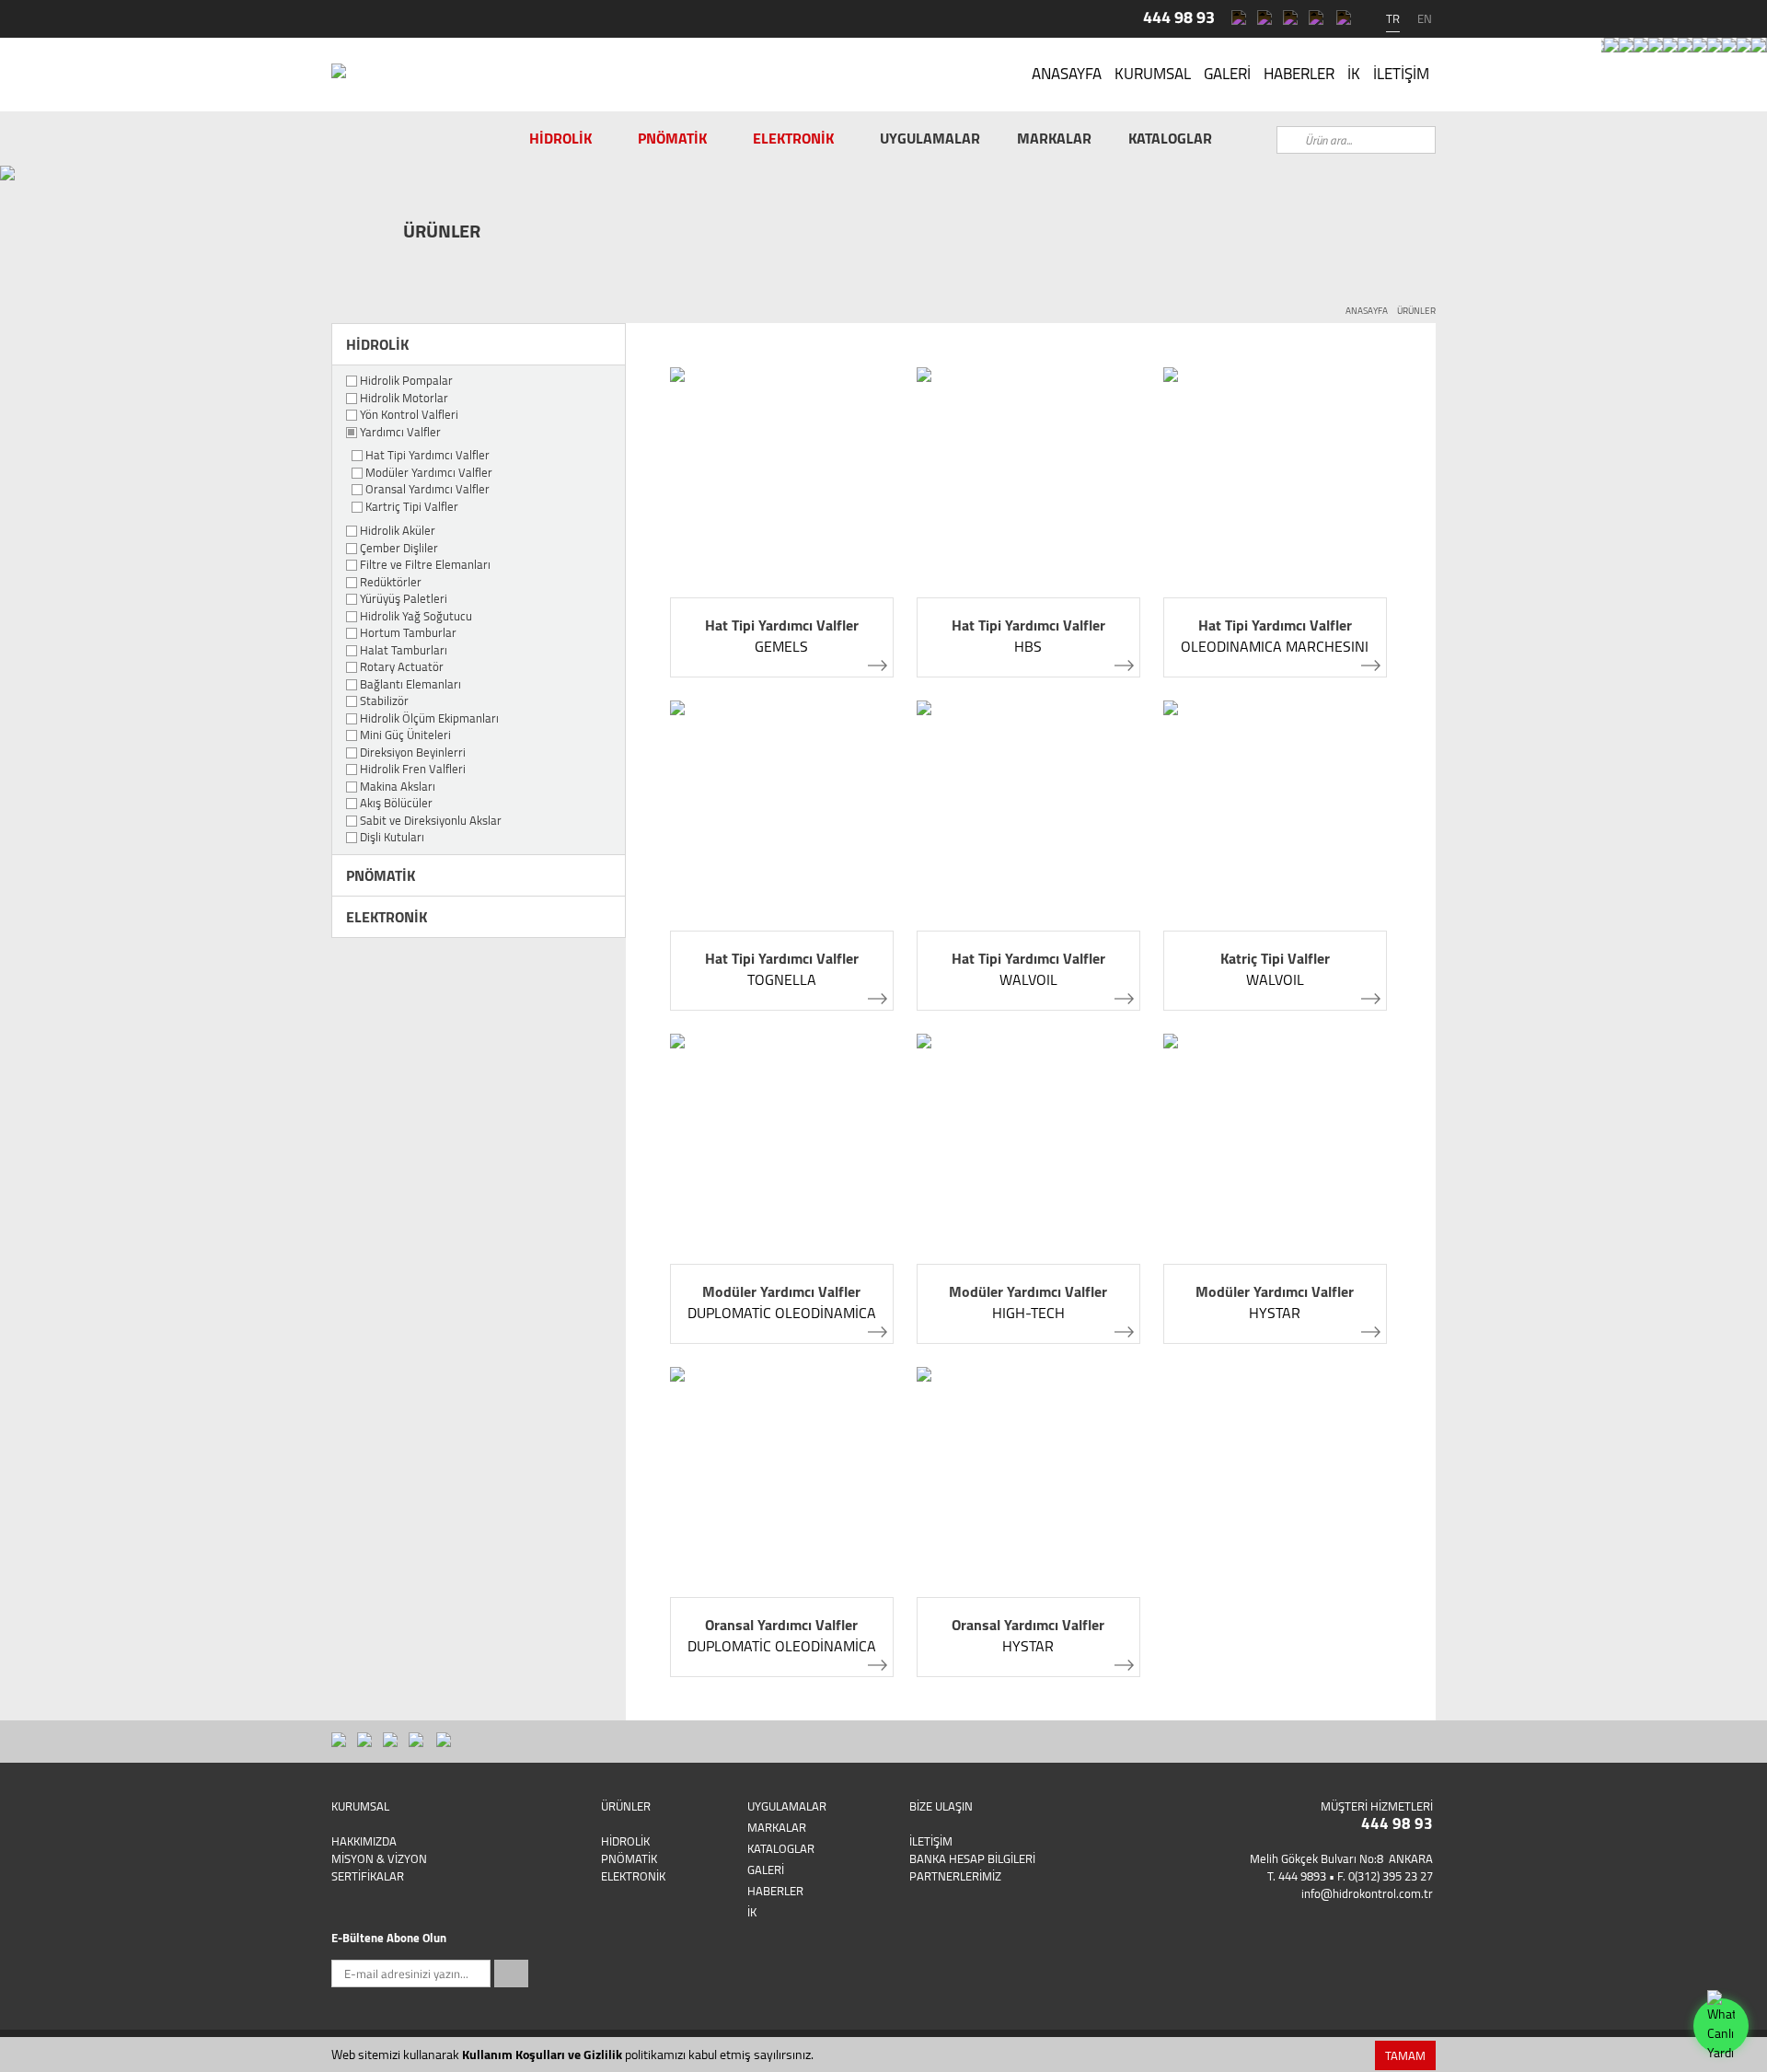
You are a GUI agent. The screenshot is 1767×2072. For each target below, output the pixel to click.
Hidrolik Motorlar (404, 399)
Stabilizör (384, 701)
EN (1425, 18)
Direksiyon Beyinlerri (413, 753)
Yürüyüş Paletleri (404, 599)
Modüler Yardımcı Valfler (429, 473)
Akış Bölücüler (396, 804)
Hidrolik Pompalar (406, 381)
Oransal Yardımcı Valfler (427, 490)
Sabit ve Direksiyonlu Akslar (431, 821)
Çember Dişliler (399, 549)
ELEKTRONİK (793, 138)
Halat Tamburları (404, 651)
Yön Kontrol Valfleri (409, 415)
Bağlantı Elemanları (410, 685)
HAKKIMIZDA (364, 1841)
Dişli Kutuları (392, 838)
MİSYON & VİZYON (379, 1858)
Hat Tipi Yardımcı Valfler (427, 456)
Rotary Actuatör (402, 667)
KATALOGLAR (1170, 138)
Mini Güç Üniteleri (405, 735)
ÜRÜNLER (1416, 311)
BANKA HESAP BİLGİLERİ (972, 1858)
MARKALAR (1054, 138)
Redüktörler (391, 583)
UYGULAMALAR (930, 138)
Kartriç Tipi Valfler (412, 507)
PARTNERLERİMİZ (955, 1876)
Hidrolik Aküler (398, 531)
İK (1354, 74)
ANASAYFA (1067, 74)
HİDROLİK (560, 138)
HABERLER (1299, 74)
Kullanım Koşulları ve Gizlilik (542, 2055)
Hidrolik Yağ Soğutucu (416, 617)
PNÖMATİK (672, 138)
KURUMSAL (1153, 74)
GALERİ (1227, 74)
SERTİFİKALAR (368, 1876)
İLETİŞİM (1401, 74)
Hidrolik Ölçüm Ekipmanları (429, 719)
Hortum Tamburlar (408, 633)
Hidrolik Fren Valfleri (413, 770)
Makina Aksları (398, 787)
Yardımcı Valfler (400, 433)
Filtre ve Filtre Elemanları (425, 565)
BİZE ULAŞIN (941, 1806)
